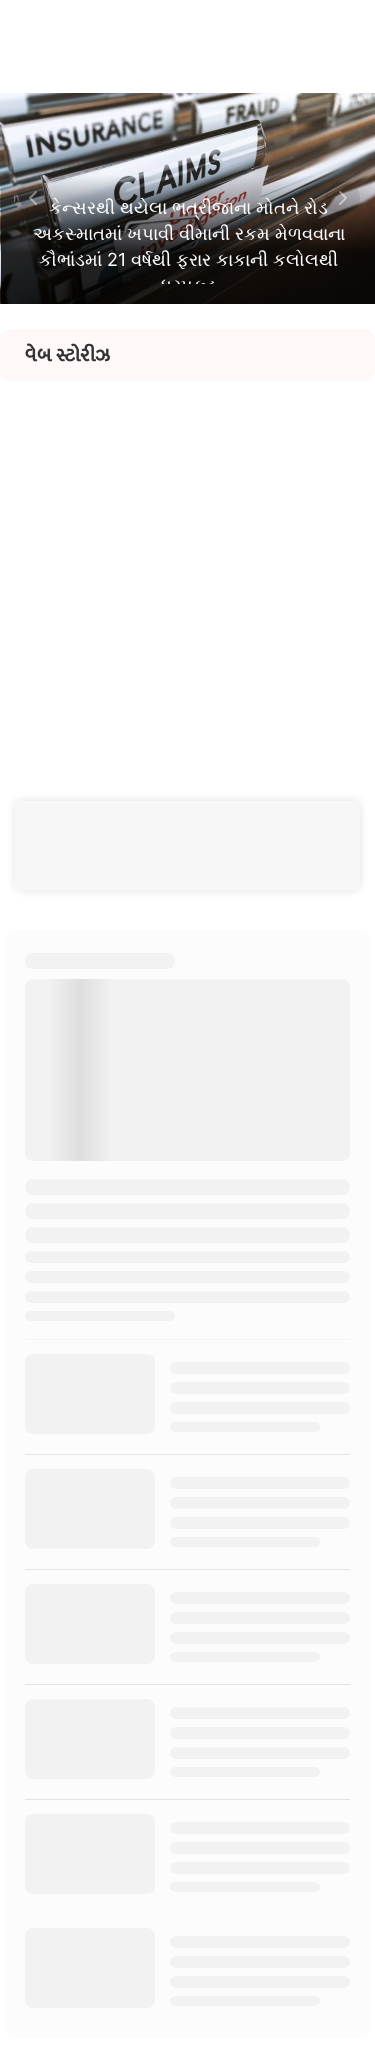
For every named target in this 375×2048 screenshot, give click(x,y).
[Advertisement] (187, 568)
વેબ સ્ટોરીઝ (67, 355)
